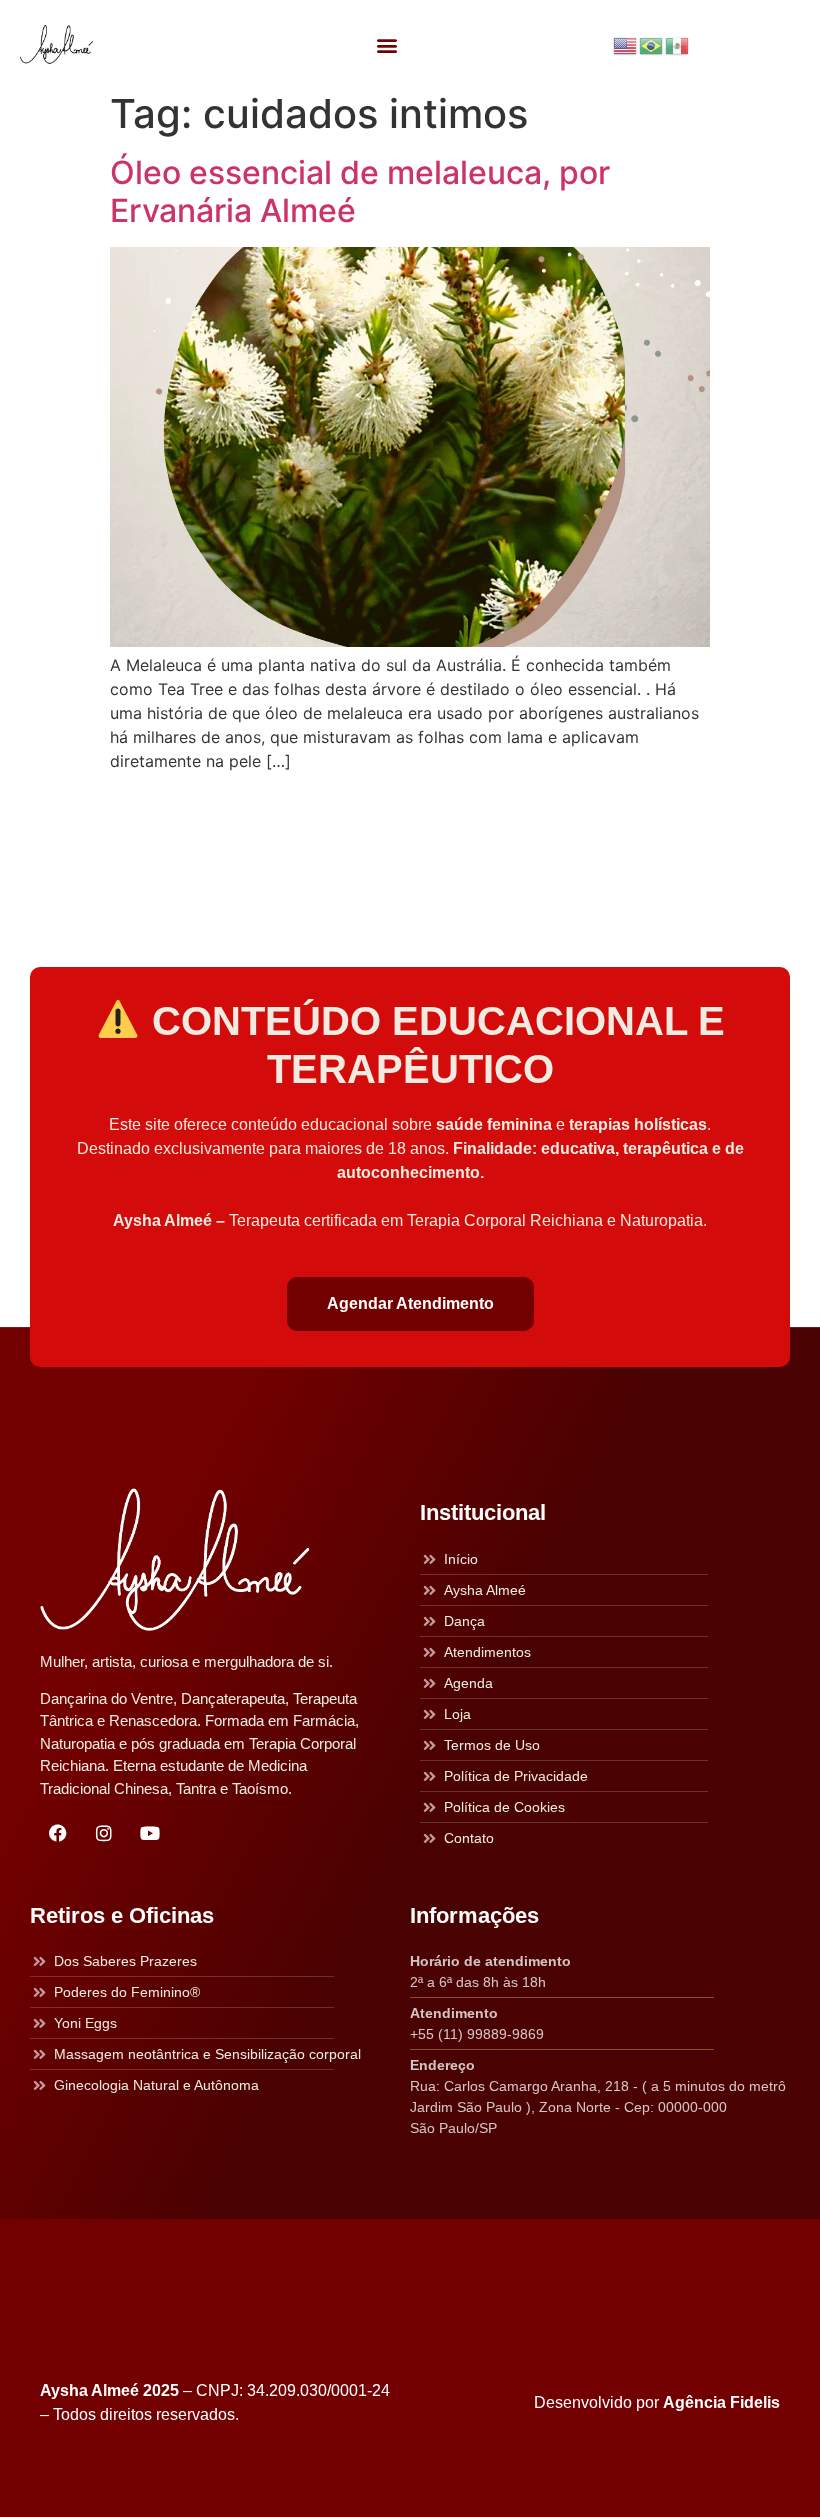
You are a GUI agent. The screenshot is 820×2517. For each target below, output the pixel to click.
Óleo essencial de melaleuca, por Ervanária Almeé (360, 191)
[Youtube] (150, 1833)
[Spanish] (678, 44)
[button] (386, 44)
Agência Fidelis (721, 2402)
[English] (626, 44)
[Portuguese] (652, 44)
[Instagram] (104, 1833)
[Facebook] (58, 1833)
